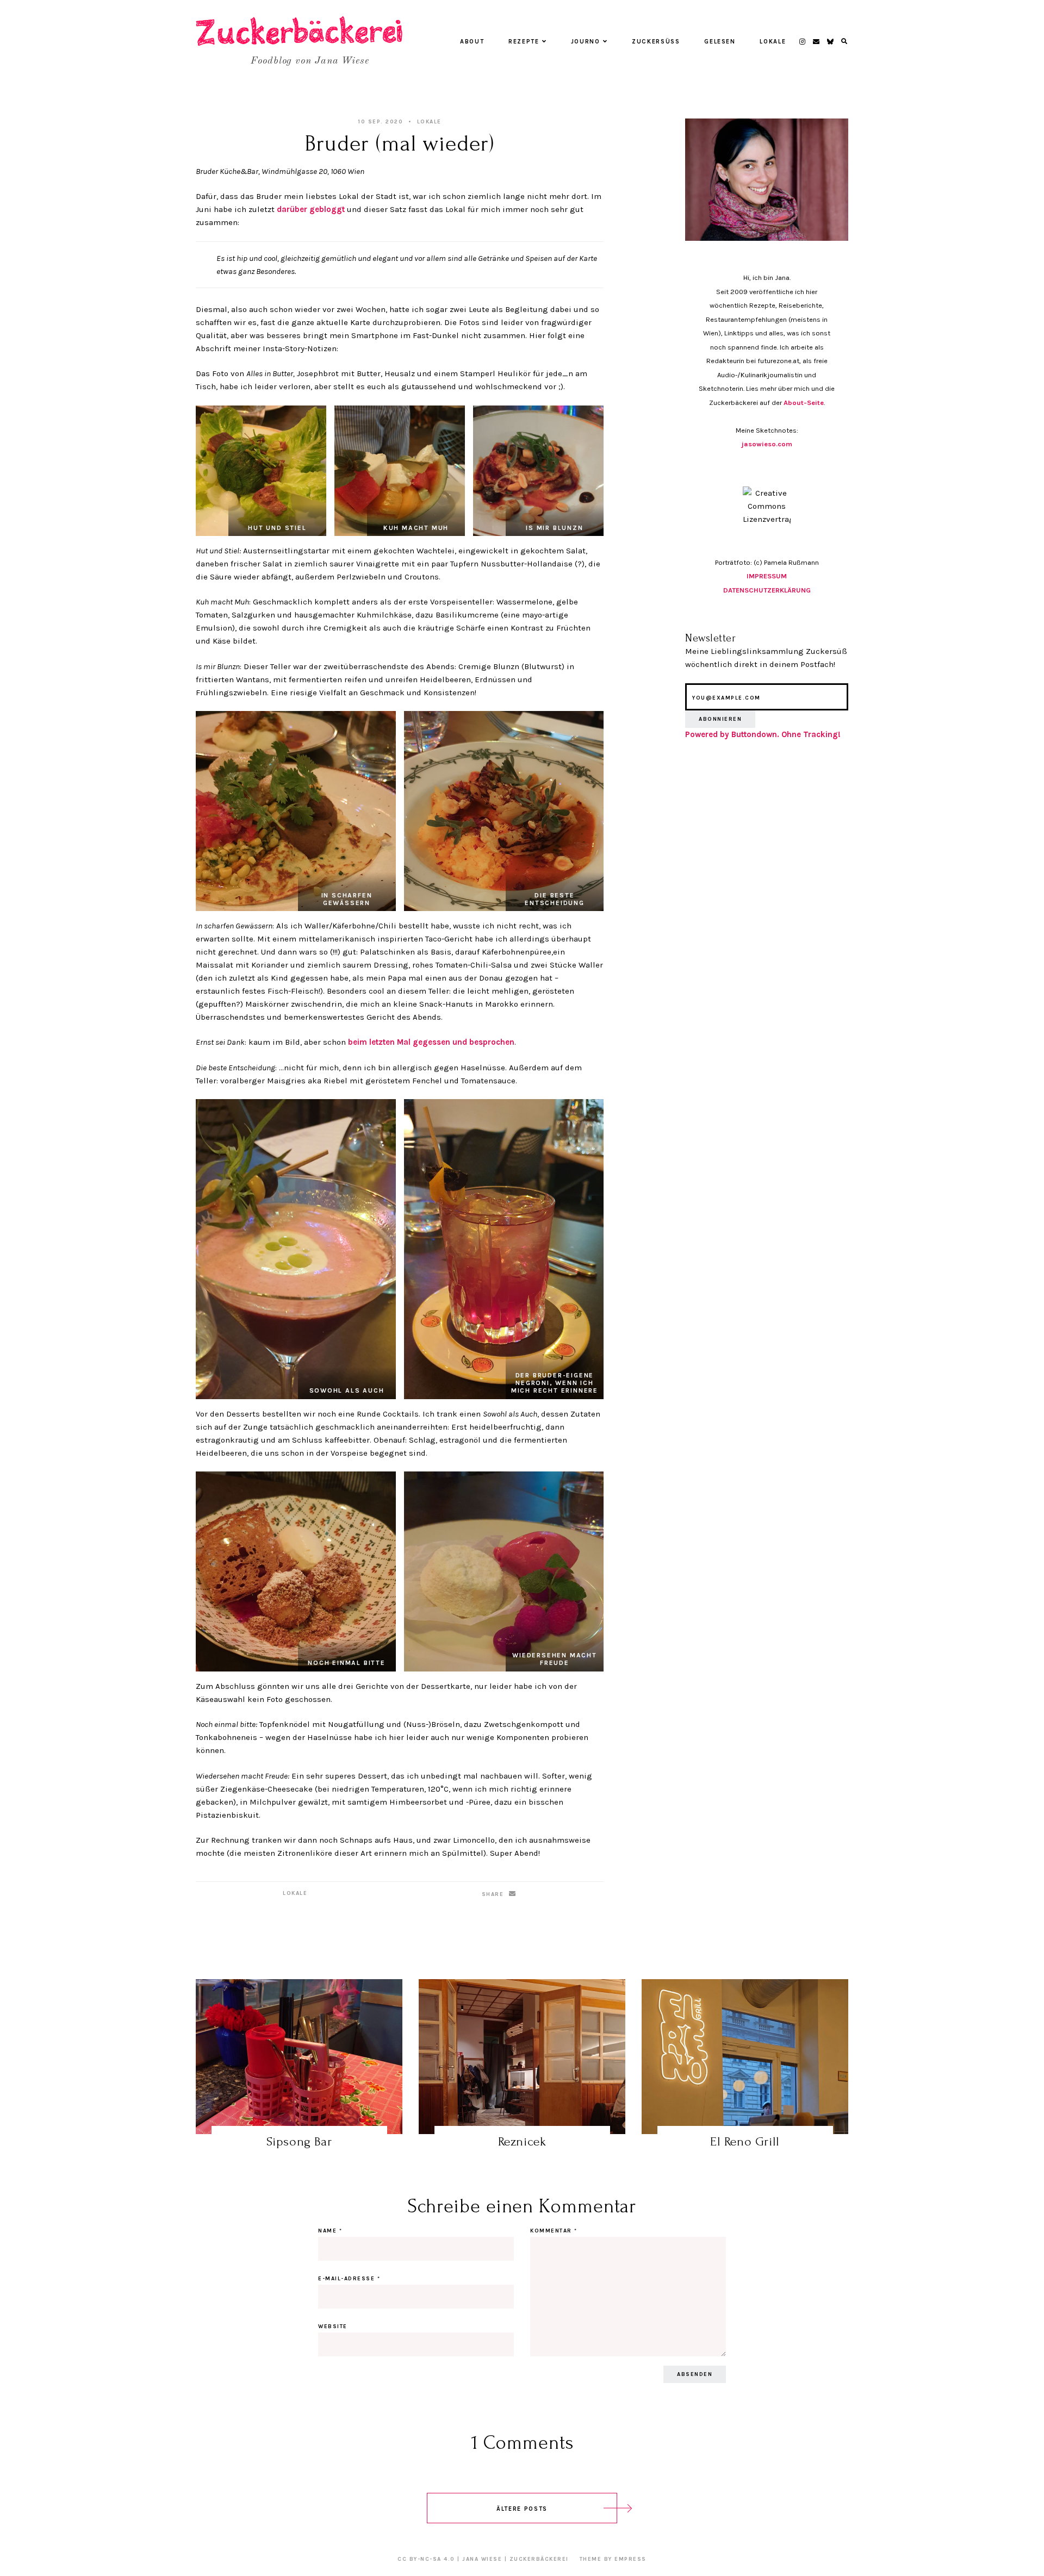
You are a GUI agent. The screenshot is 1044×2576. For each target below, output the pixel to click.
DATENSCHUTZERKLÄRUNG (767, 590)
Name (330, 2231)
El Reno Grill (745, 2141)
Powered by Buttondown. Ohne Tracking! (763, 734)
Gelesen (720, 42)
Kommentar (554, 2231)
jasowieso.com (767, 444)
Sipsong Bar (299, 2141)
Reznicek (522, 2141)
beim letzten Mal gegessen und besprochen (431, 1042)
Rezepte (524, 42)
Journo (586, 42)
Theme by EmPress (613, 2559)
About (472, 42)
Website (333, 2326)
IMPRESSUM (767, 576)
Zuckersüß (656, 42)
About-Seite (804, 403)
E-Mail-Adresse (349, 2279)
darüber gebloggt (312, 209)
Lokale (773, 42)
